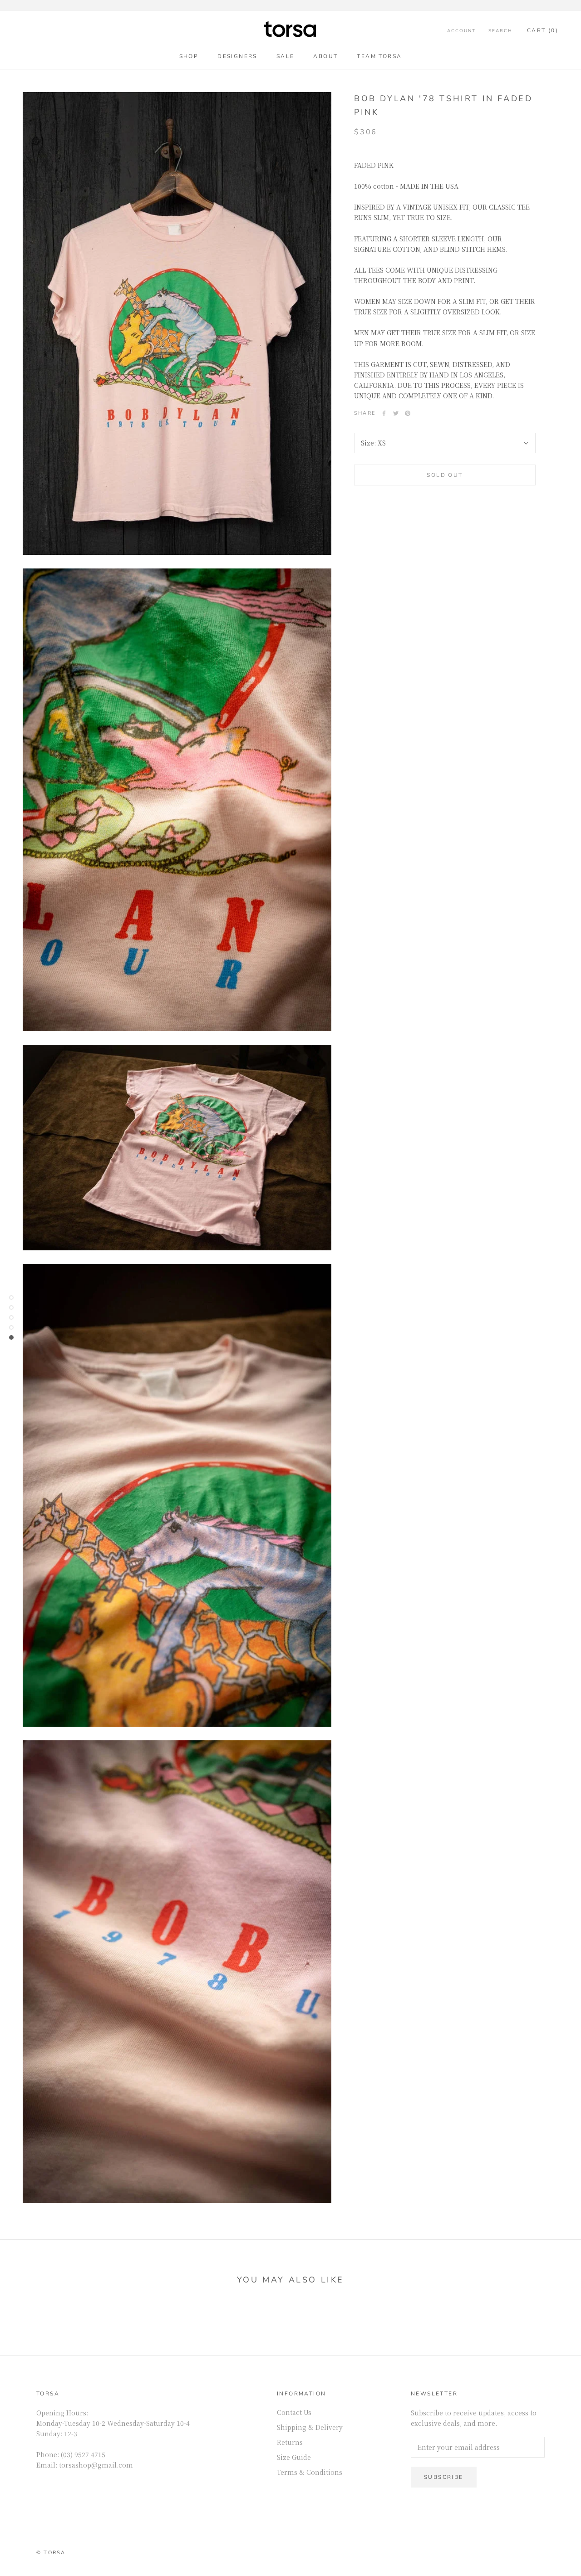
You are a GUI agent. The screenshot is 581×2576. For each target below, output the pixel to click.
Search (500, 31)
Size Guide (294, 2457)
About (325, 56)
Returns (290, 2442)
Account (461, 31)
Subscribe (444, 2477)
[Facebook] (384, 413)
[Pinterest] (408, 413)
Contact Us (294, 2412)
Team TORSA (379, 56)
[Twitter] (396, 413)
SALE (286, 56)
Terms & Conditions (310, 2472)
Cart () (543, 30)
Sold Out (445, 475)
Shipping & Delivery (310, 2427)
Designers (237, 56)
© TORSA (51, 2553)
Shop (189, 56)
